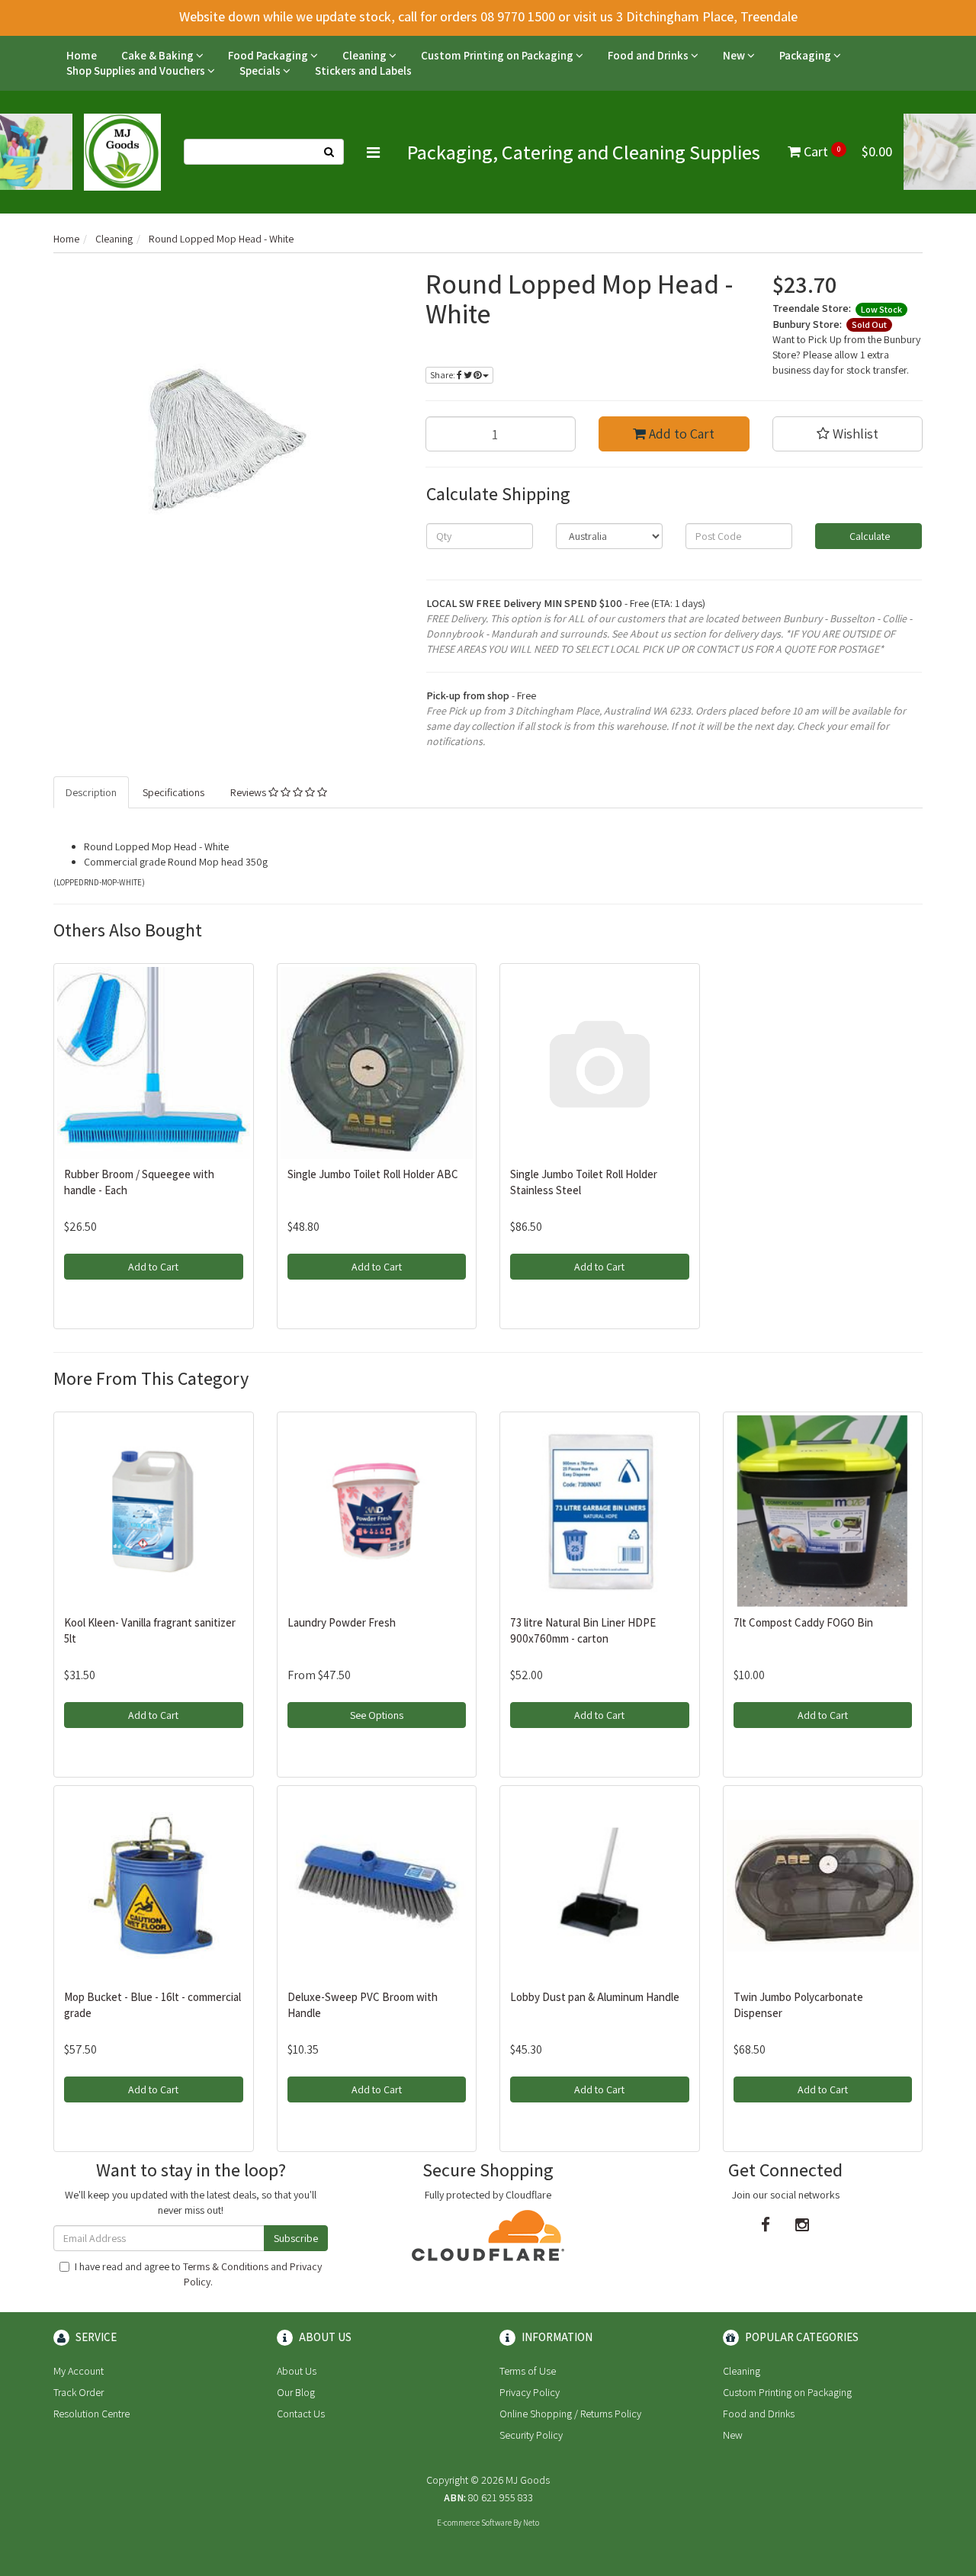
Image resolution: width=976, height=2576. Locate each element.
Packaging (806, 55)
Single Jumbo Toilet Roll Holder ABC (373, 1174)
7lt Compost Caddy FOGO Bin (803, 1622)
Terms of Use (528, 2371)
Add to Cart (680, 434)
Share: (443, 375)
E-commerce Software (474, 2523)
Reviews (249, 792)
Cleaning (366, 55)
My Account (79, 2371)
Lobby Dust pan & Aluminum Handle (595, 1997)
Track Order (79, 2392)
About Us (297, 2371)
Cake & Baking (159, 55)
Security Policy (531, 2435)
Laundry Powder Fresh (342, 1622)
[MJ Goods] (122, 151)
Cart (846, 151)
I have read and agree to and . (198, 2274)
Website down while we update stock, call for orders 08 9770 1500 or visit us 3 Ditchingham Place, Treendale (488, 16)
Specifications (173, 792)
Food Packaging (269, 55)
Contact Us (301, 2414)
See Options (377, 1715)
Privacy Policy (530, 2392)
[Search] (329, 152)
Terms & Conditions (226, 2266)
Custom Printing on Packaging (498, 55)
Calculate (868, 536)
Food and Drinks (649, 55)
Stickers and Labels (363, 71)
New (735, 55)
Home (82, 55)
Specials (261, 71)
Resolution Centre (91, 2414)
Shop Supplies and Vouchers (137, 71)
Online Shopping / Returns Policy (570, 2414)
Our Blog (296, 2392)
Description (91, 792)
